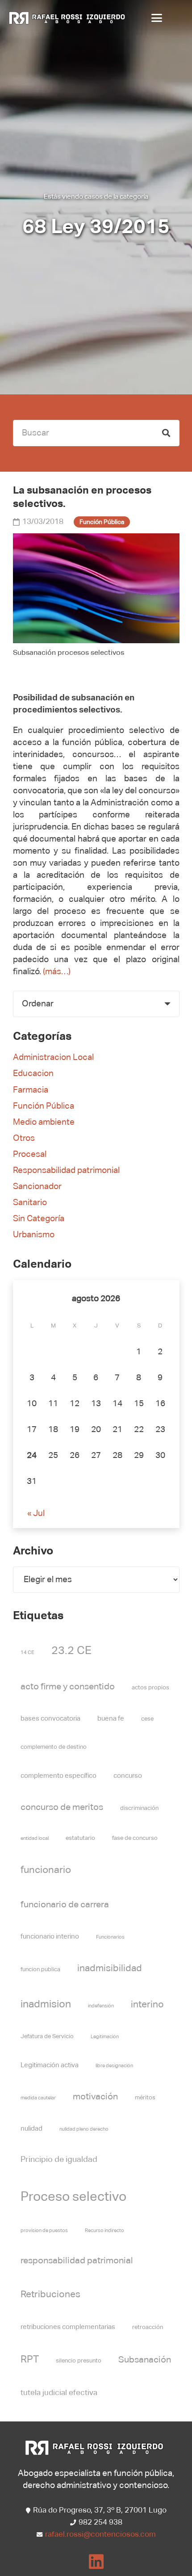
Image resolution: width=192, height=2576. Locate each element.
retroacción (148, 2327)
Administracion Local (53, 1058)
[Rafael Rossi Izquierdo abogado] (69, 18)
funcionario (46, 1870)
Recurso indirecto (104, 2231)
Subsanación (145, 2360)
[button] (162, 18)
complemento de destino (54, 1747)
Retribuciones (50, 2295)
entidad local (35, 1839)
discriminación (139, 1808)
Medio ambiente (44, 1122)
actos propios (150, 1688)
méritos (145, 2098)
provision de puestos (44, 2231)
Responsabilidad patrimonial (66, 1171)
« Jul (36, 1514)
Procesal (30, 1154)
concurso (128, 1776)
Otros (24, 1138)
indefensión (101, 2006)
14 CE (27, 1653)
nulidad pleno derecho (84, 2129)
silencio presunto (79, 2361)
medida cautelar (38, 2098)
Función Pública (44, 1106)
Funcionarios (110, 1937)
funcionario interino (50, 1937)
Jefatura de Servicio (47, 2037)
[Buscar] (166, 433)
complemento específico (58, 1776)
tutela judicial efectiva (59, 2393)
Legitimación (105, 2037)
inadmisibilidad (110, 1969)
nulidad (31, 2129)
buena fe (111, 1719)
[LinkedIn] (96, 2562)
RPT (30, 2360)
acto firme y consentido (68, 1687)
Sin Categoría (39, 1219)
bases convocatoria (50, 1719)
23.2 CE (71, 1651)
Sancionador (37, 1187)
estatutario (80, 1838)
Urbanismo (34, 1235)
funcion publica (40, 1970)
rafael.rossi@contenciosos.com (100, 2535)
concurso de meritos (62, 1807)
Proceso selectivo (73, 2197)
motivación (95, 2097)
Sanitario (30, 1203)
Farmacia (31, 1090)
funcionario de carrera (65, 1905)
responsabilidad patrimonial (77, 2261)
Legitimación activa (50, 2065)
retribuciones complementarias (68, 2327)
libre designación (114, 2066)
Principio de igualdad (59, 2160)
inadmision (46, 2004)
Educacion (33, 1074)
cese (147, 1719)
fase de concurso (135, 1838)
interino (147, 2005)
